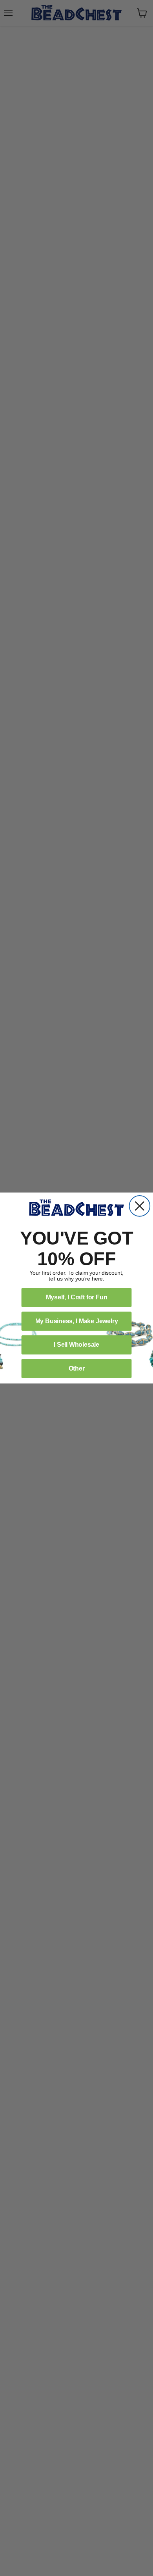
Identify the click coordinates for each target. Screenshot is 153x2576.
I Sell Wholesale (76, 1345)
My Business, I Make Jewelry (77, 1321)
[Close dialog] (140, 1206)
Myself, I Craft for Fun (77, 1297)
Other (77, 1368)
